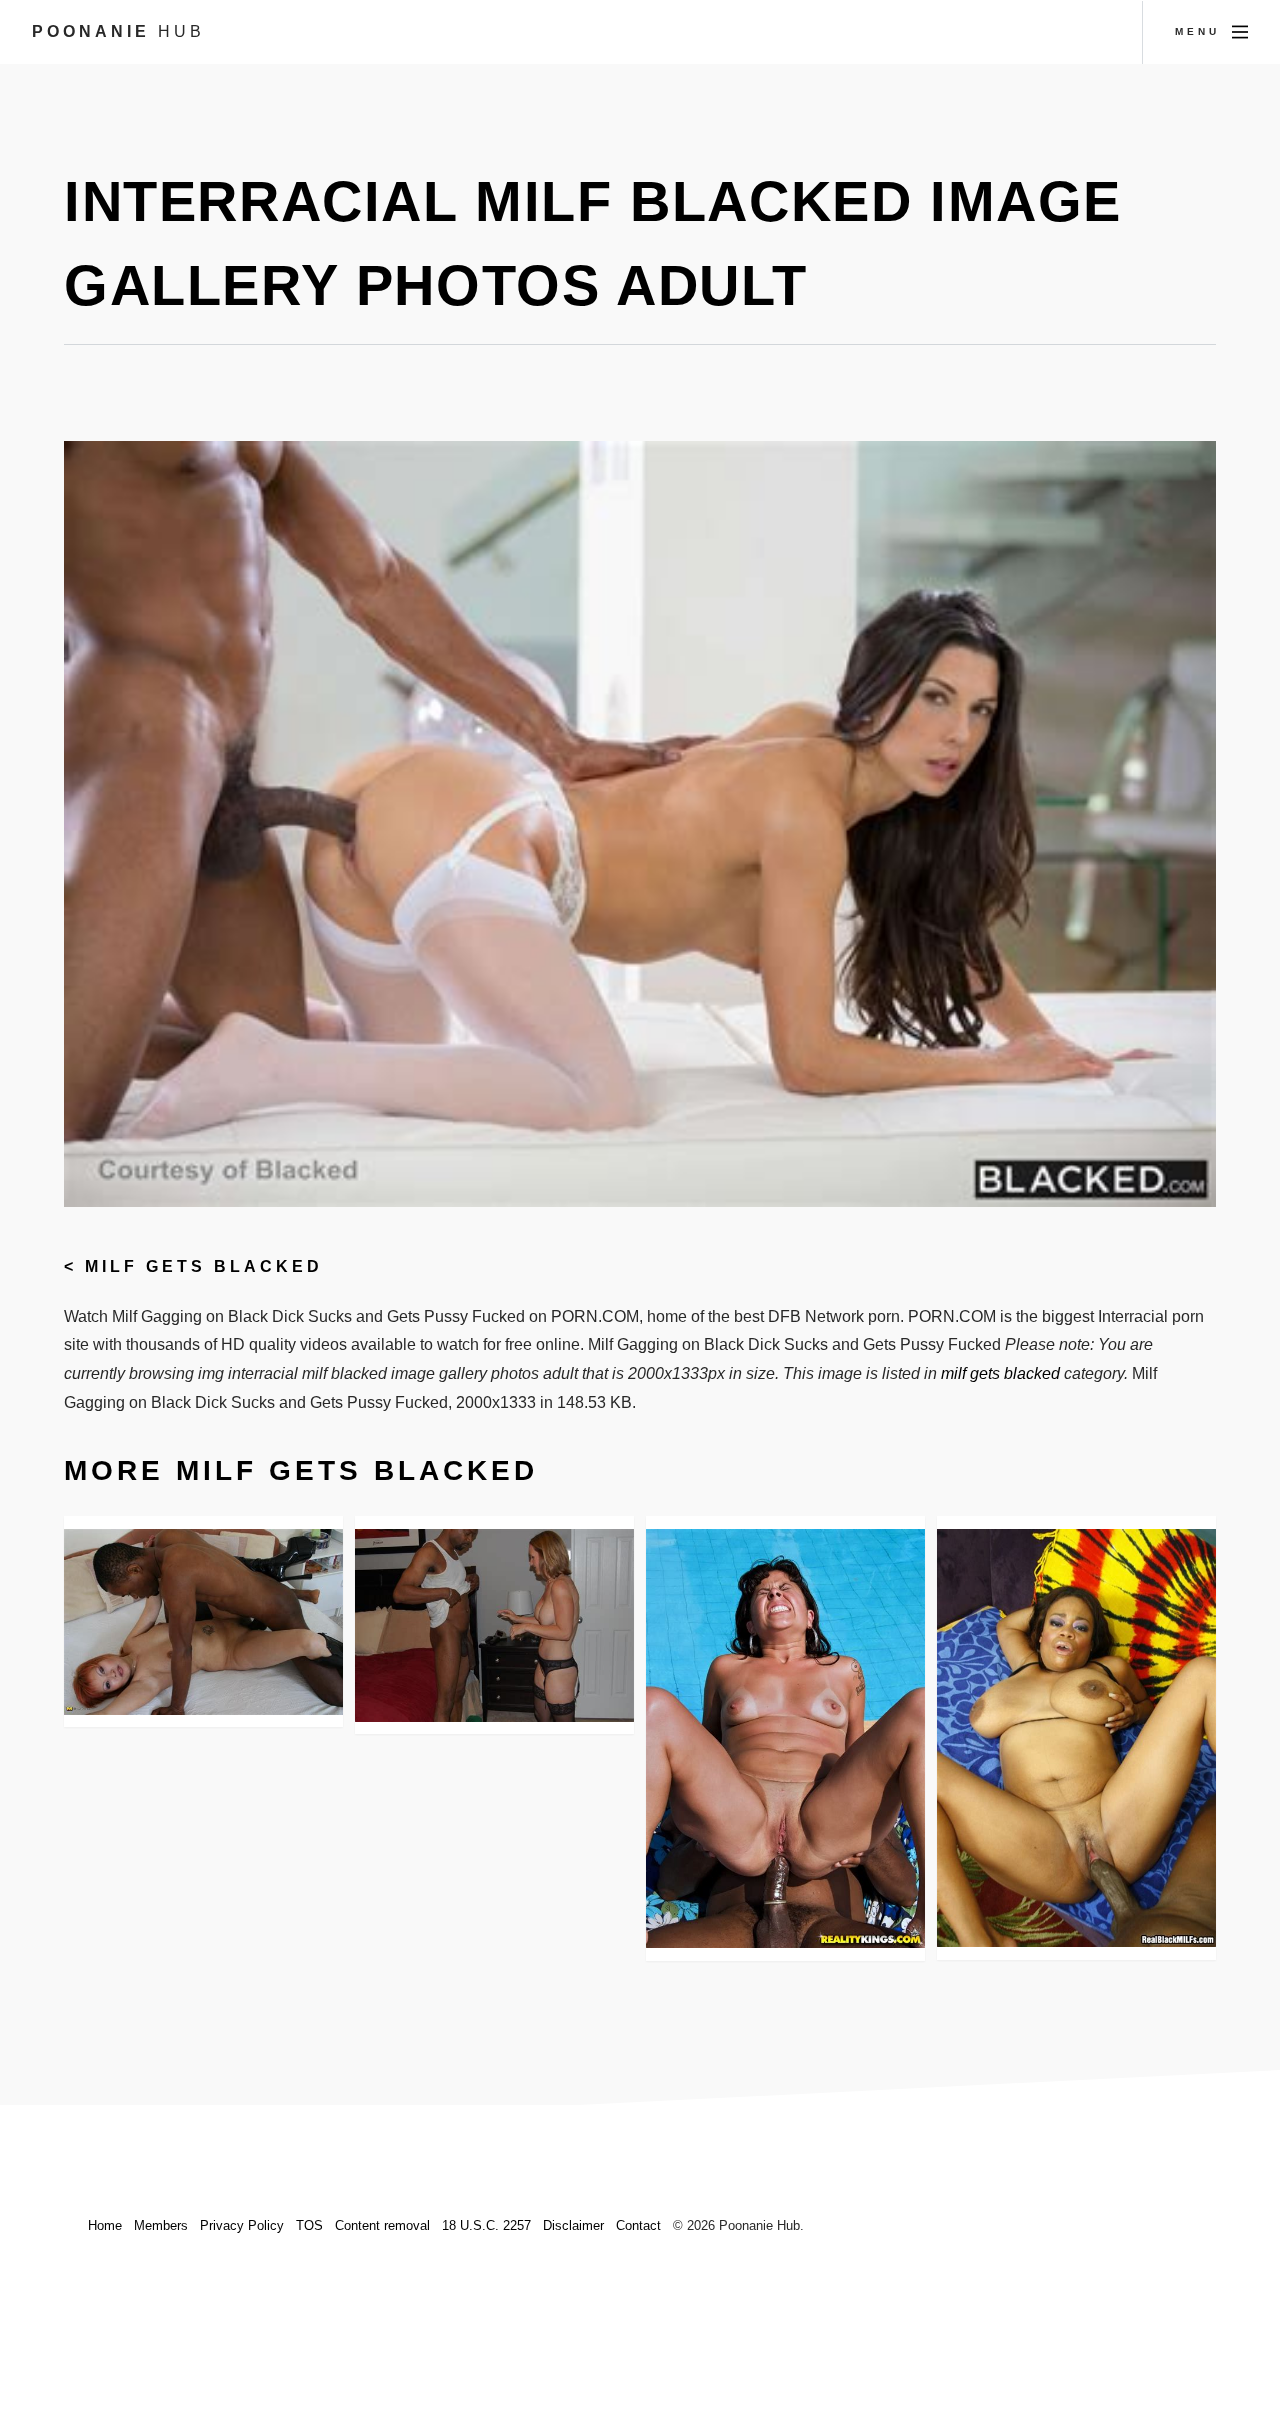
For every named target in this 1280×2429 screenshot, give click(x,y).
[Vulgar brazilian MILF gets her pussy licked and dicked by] (785, 1739)
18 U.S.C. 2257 (486, 2225)
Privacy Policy (242, 2225)
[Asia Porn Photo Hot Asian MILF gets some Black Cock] (203, 1622)
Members (161, 2225)
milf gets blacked (204, 1266)
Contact (638, 2225)
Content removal (382, 2225)
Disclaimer (573, 2225)
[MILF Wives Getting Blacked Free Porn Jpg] (494, 1625)
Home (105, 2225)
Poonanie (118, 31)
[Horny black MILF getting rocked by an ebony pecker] (1076, 1738)
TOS (309, 2225)
